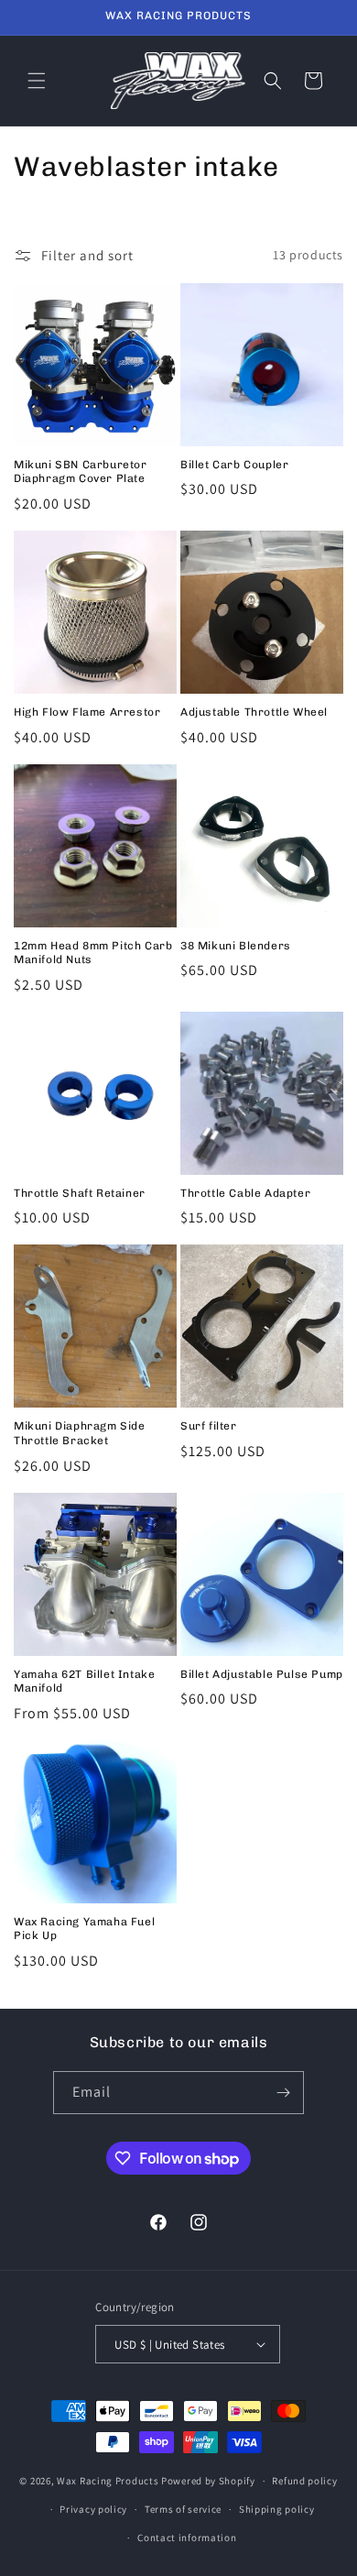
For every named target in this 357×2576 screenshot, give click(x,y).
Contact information (187, 2538)
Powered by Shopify (208, 2481)
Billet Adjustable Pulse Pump (262, 1674)
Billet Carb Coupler (234, 465)
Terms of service (183, 2509)
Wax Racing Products (108, 2481)
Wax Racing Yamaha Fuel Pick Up (84, 1929)
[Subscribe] (283, 2093)
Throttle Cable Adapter (245, 1193)
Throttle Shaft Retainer (80, 1193)
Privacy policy (93, 2509)
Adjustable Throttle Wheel (254, 712)
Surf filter (209, 1426)
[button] (37, 81)
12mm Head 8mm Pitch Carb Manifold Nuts (93, 953)
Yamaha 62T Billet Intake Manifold (84, 1682)
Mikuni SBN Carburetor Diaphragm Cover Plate (81, 472)
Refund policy (304, 2481)
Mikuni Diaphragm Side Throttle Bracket (80, 1433)
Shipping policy (277, 2509)
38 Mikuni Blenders (236, 946)
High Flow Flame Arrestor (87, 712)
